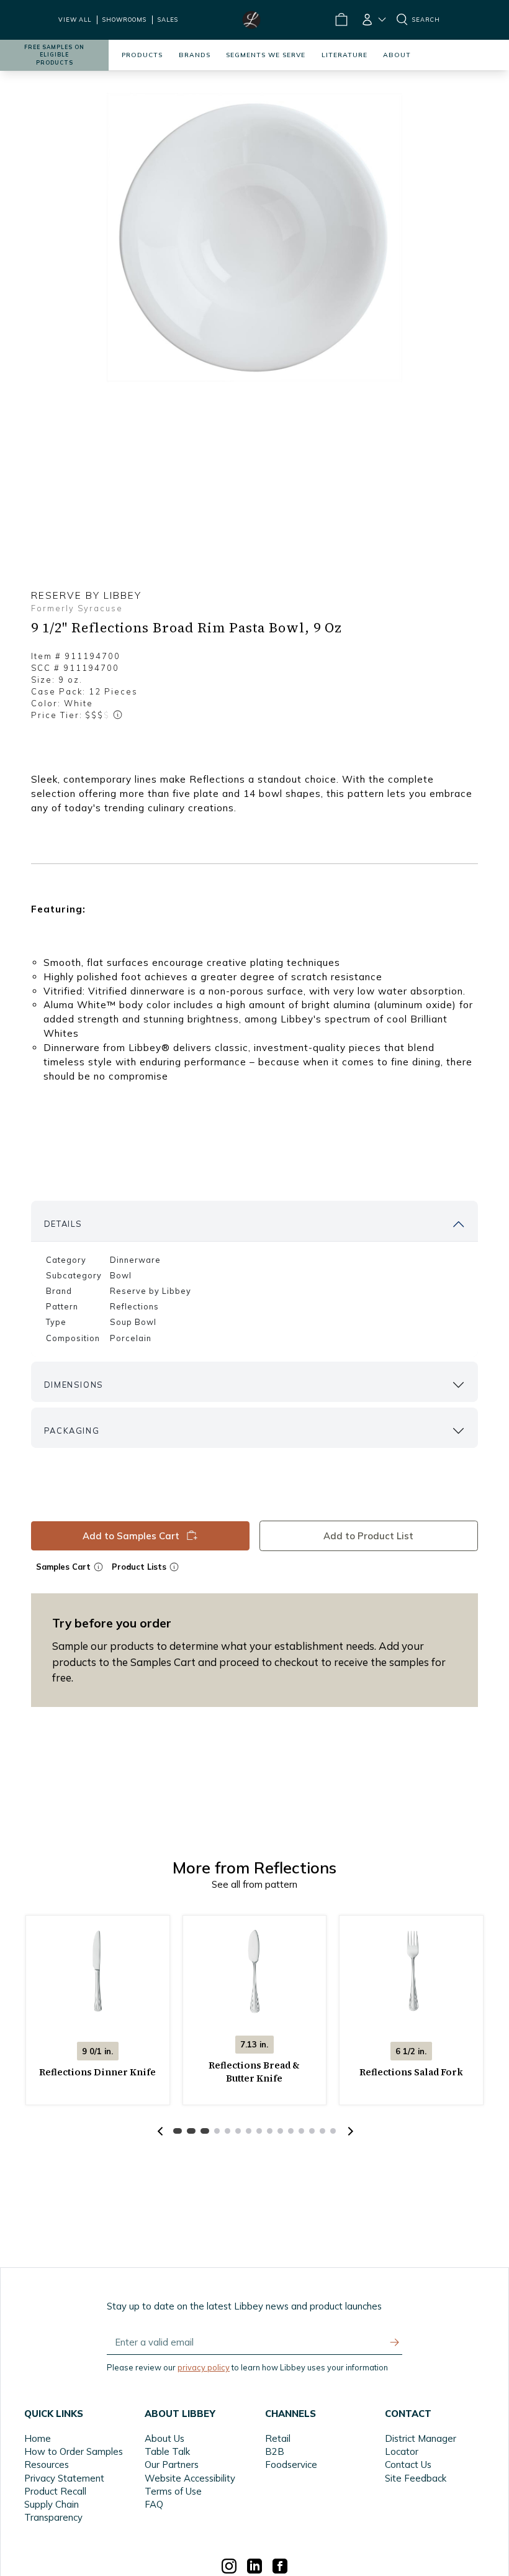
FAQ (154, 2504)
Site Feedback (416, 2478)
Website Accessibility (190, 2478)
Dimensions (74, 1385)
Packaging (72, 1431)
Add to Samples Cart (130, 1536)
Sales (168, 20)
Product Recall (55, 2491)
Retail (278, 2438)
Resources (47, 2464)
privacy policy (204, 2367)
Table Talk (167, 2451)
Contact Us (408, 2464)
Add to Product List (369, 1536)
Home (38, 2438)
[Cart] (341, 20)
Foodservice (291, 2464)
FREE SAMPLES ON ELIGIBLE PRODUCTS (54, 55)
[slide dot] (178, 2131)
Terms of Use (173, 2491)
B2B (275, 2451)
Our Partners (172, 2464)
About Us (164, 2438)
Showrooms (124, 20)
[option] (254, 237)
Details (63, 1224)
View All (75, 20)
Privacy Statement (64, 2478)
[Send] (395, 2342)
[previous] (160, 2131)
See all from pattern (254, 1884)
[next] (349, 2131)
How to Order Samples (74, 2451)
